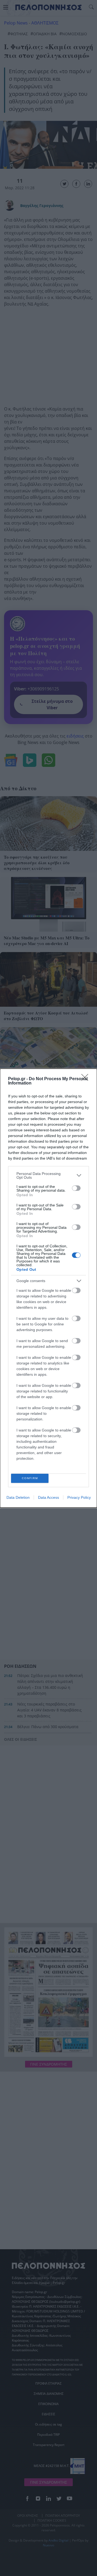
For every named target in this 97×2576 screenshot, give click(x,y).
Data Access (48, 1497)
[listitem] (48, 1175)
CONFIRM (30, 1478)
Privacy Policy (79, 1497)
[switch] (76, 1188)
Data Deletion (18, 1497)
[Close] (86, 1079)
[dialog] (48, 1288)
